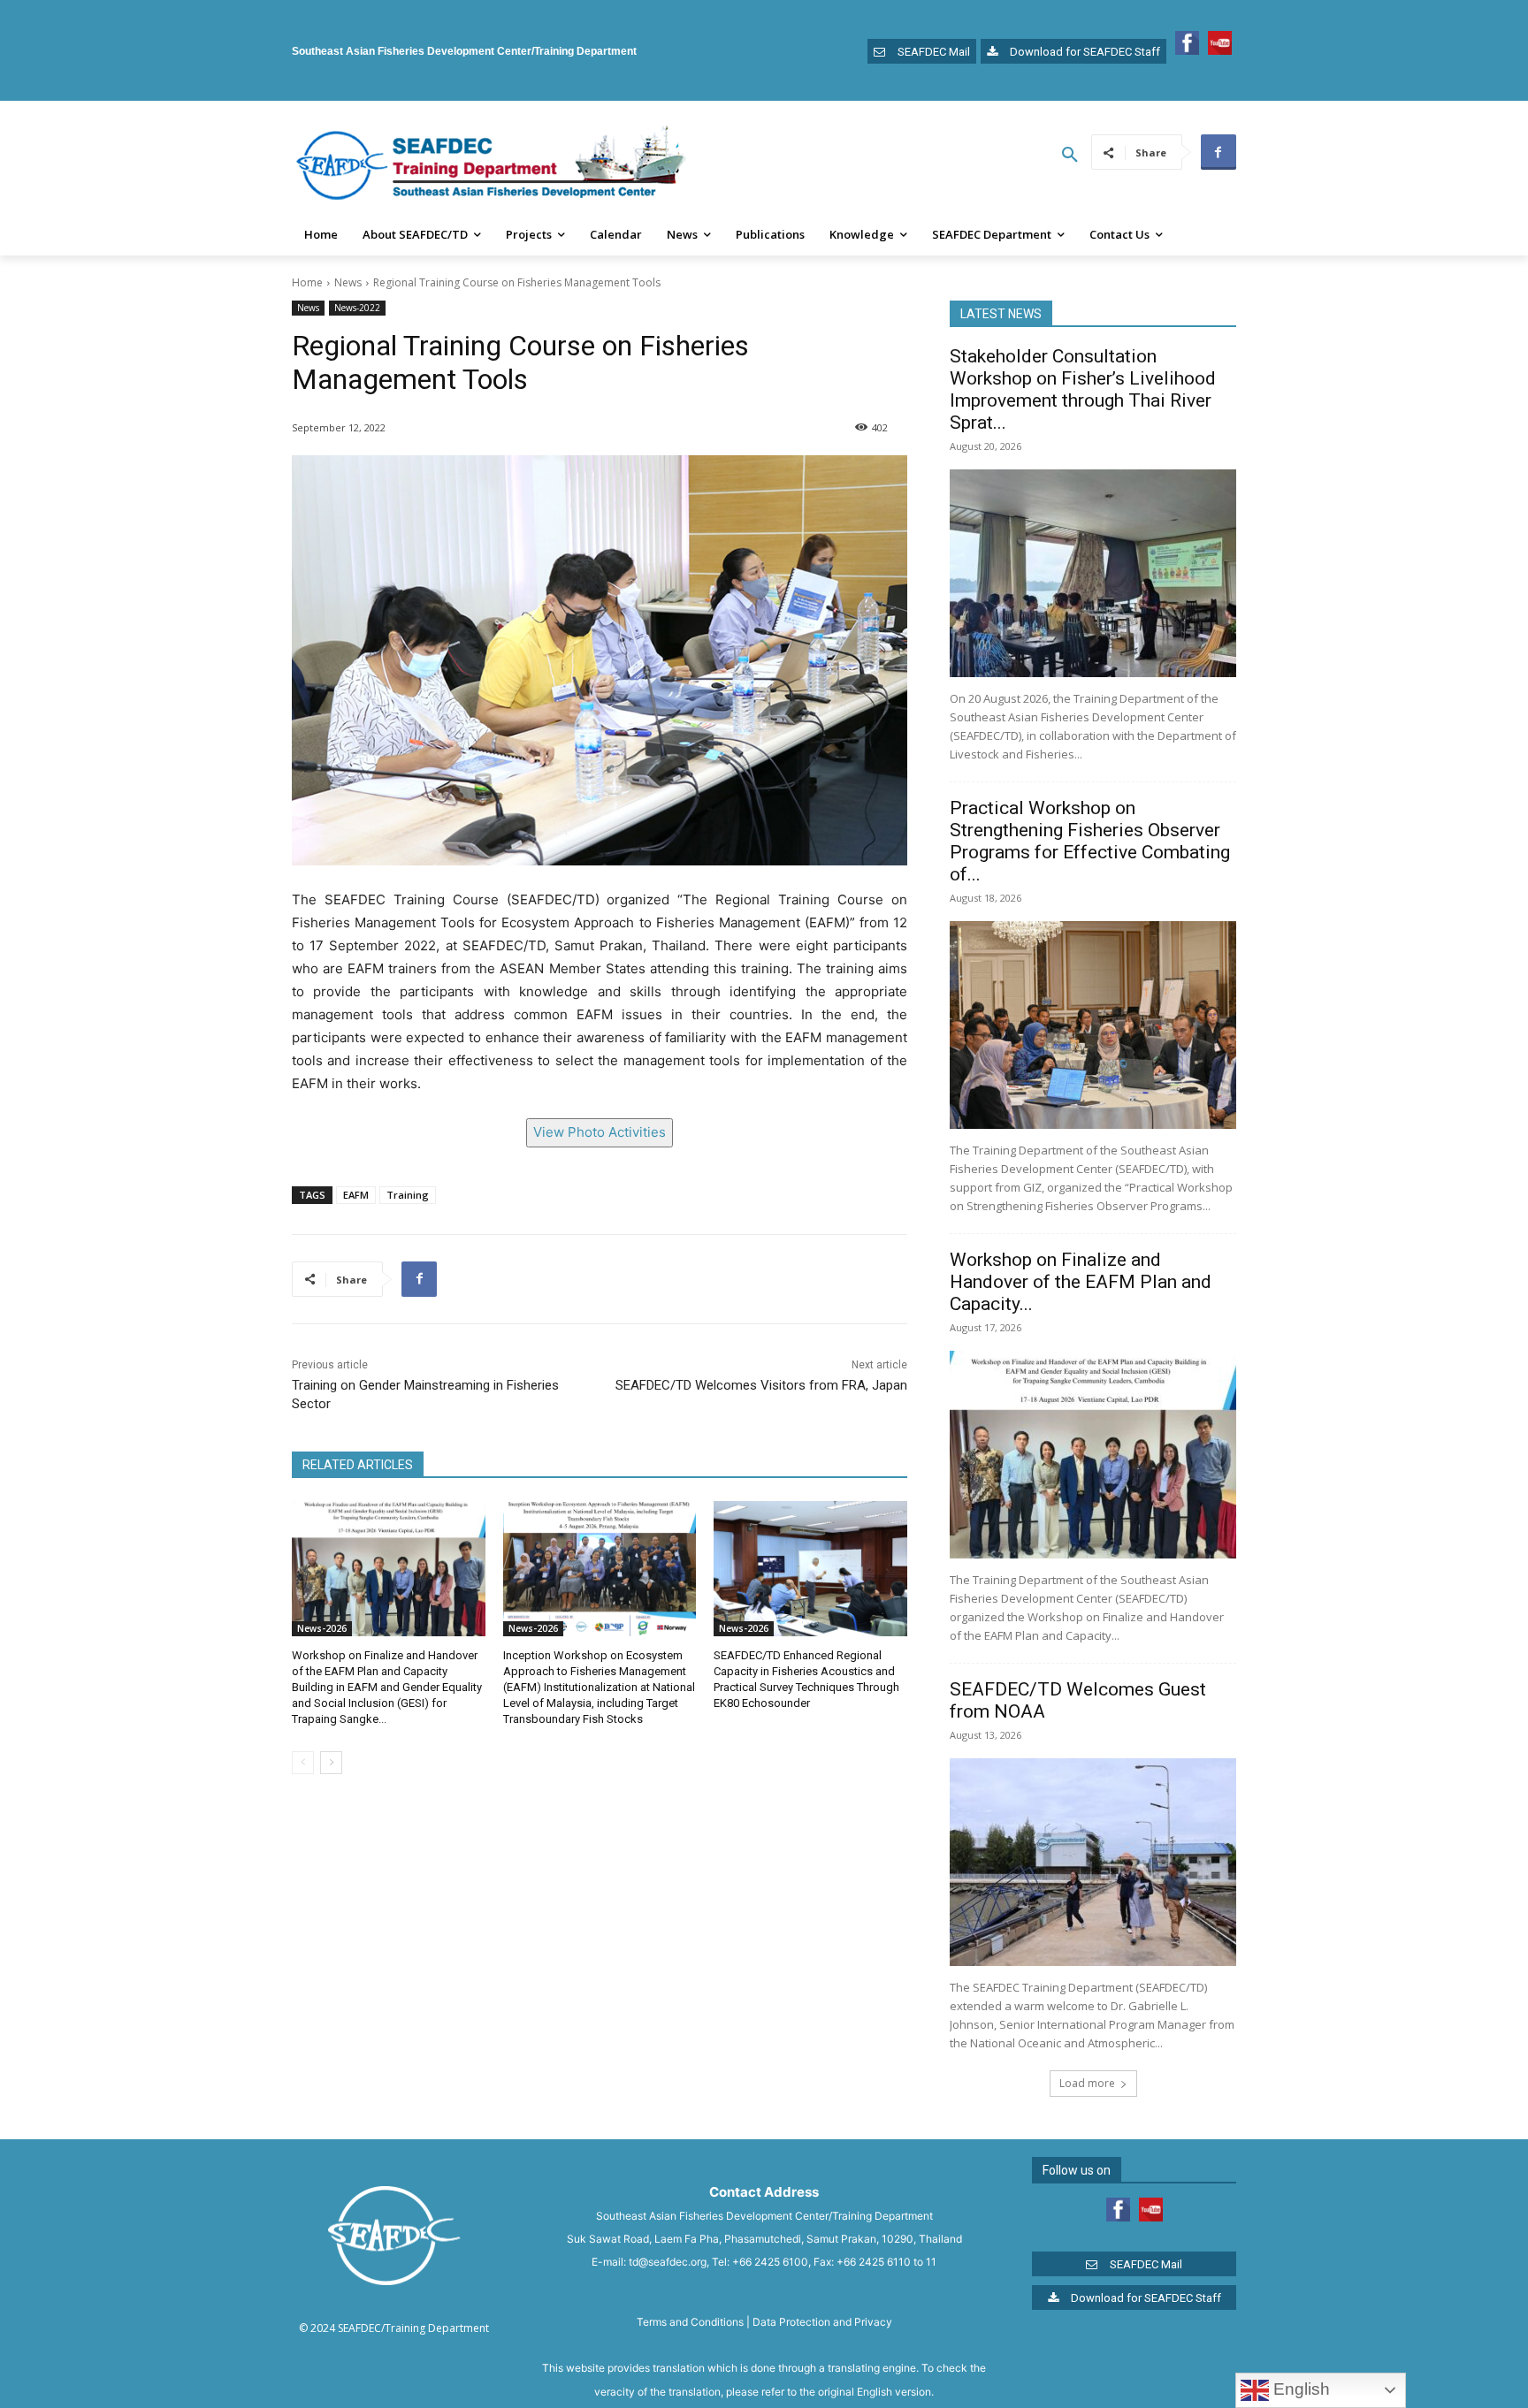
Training (408, 1195)
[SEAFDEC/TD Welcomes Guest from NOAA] (1093, 1862)
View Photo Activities (600, 1132)
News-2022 (357, 308)
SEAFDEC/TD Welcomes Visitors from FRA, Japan (761, 1385)
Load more (1087, 2083)
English (1299, 2389)
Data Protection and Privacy (822, 2322)
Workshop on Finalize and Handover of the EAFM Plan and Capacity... (1081, 1282)
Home (307, 282)
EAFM (356, 1195)
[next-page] (331, 1763)
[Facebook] (1219, 152)
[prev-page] (303, 1763)
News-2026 (322, 1628)
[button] (1070, 156)
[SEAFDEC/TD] (491, 165)
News (348, 282)
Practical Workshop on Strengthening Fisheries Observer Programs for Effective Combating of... (1090, 841)
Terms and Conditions (690, 2322)
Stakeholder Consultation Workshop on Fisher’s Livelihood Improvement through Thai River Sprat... (1083, 389)
